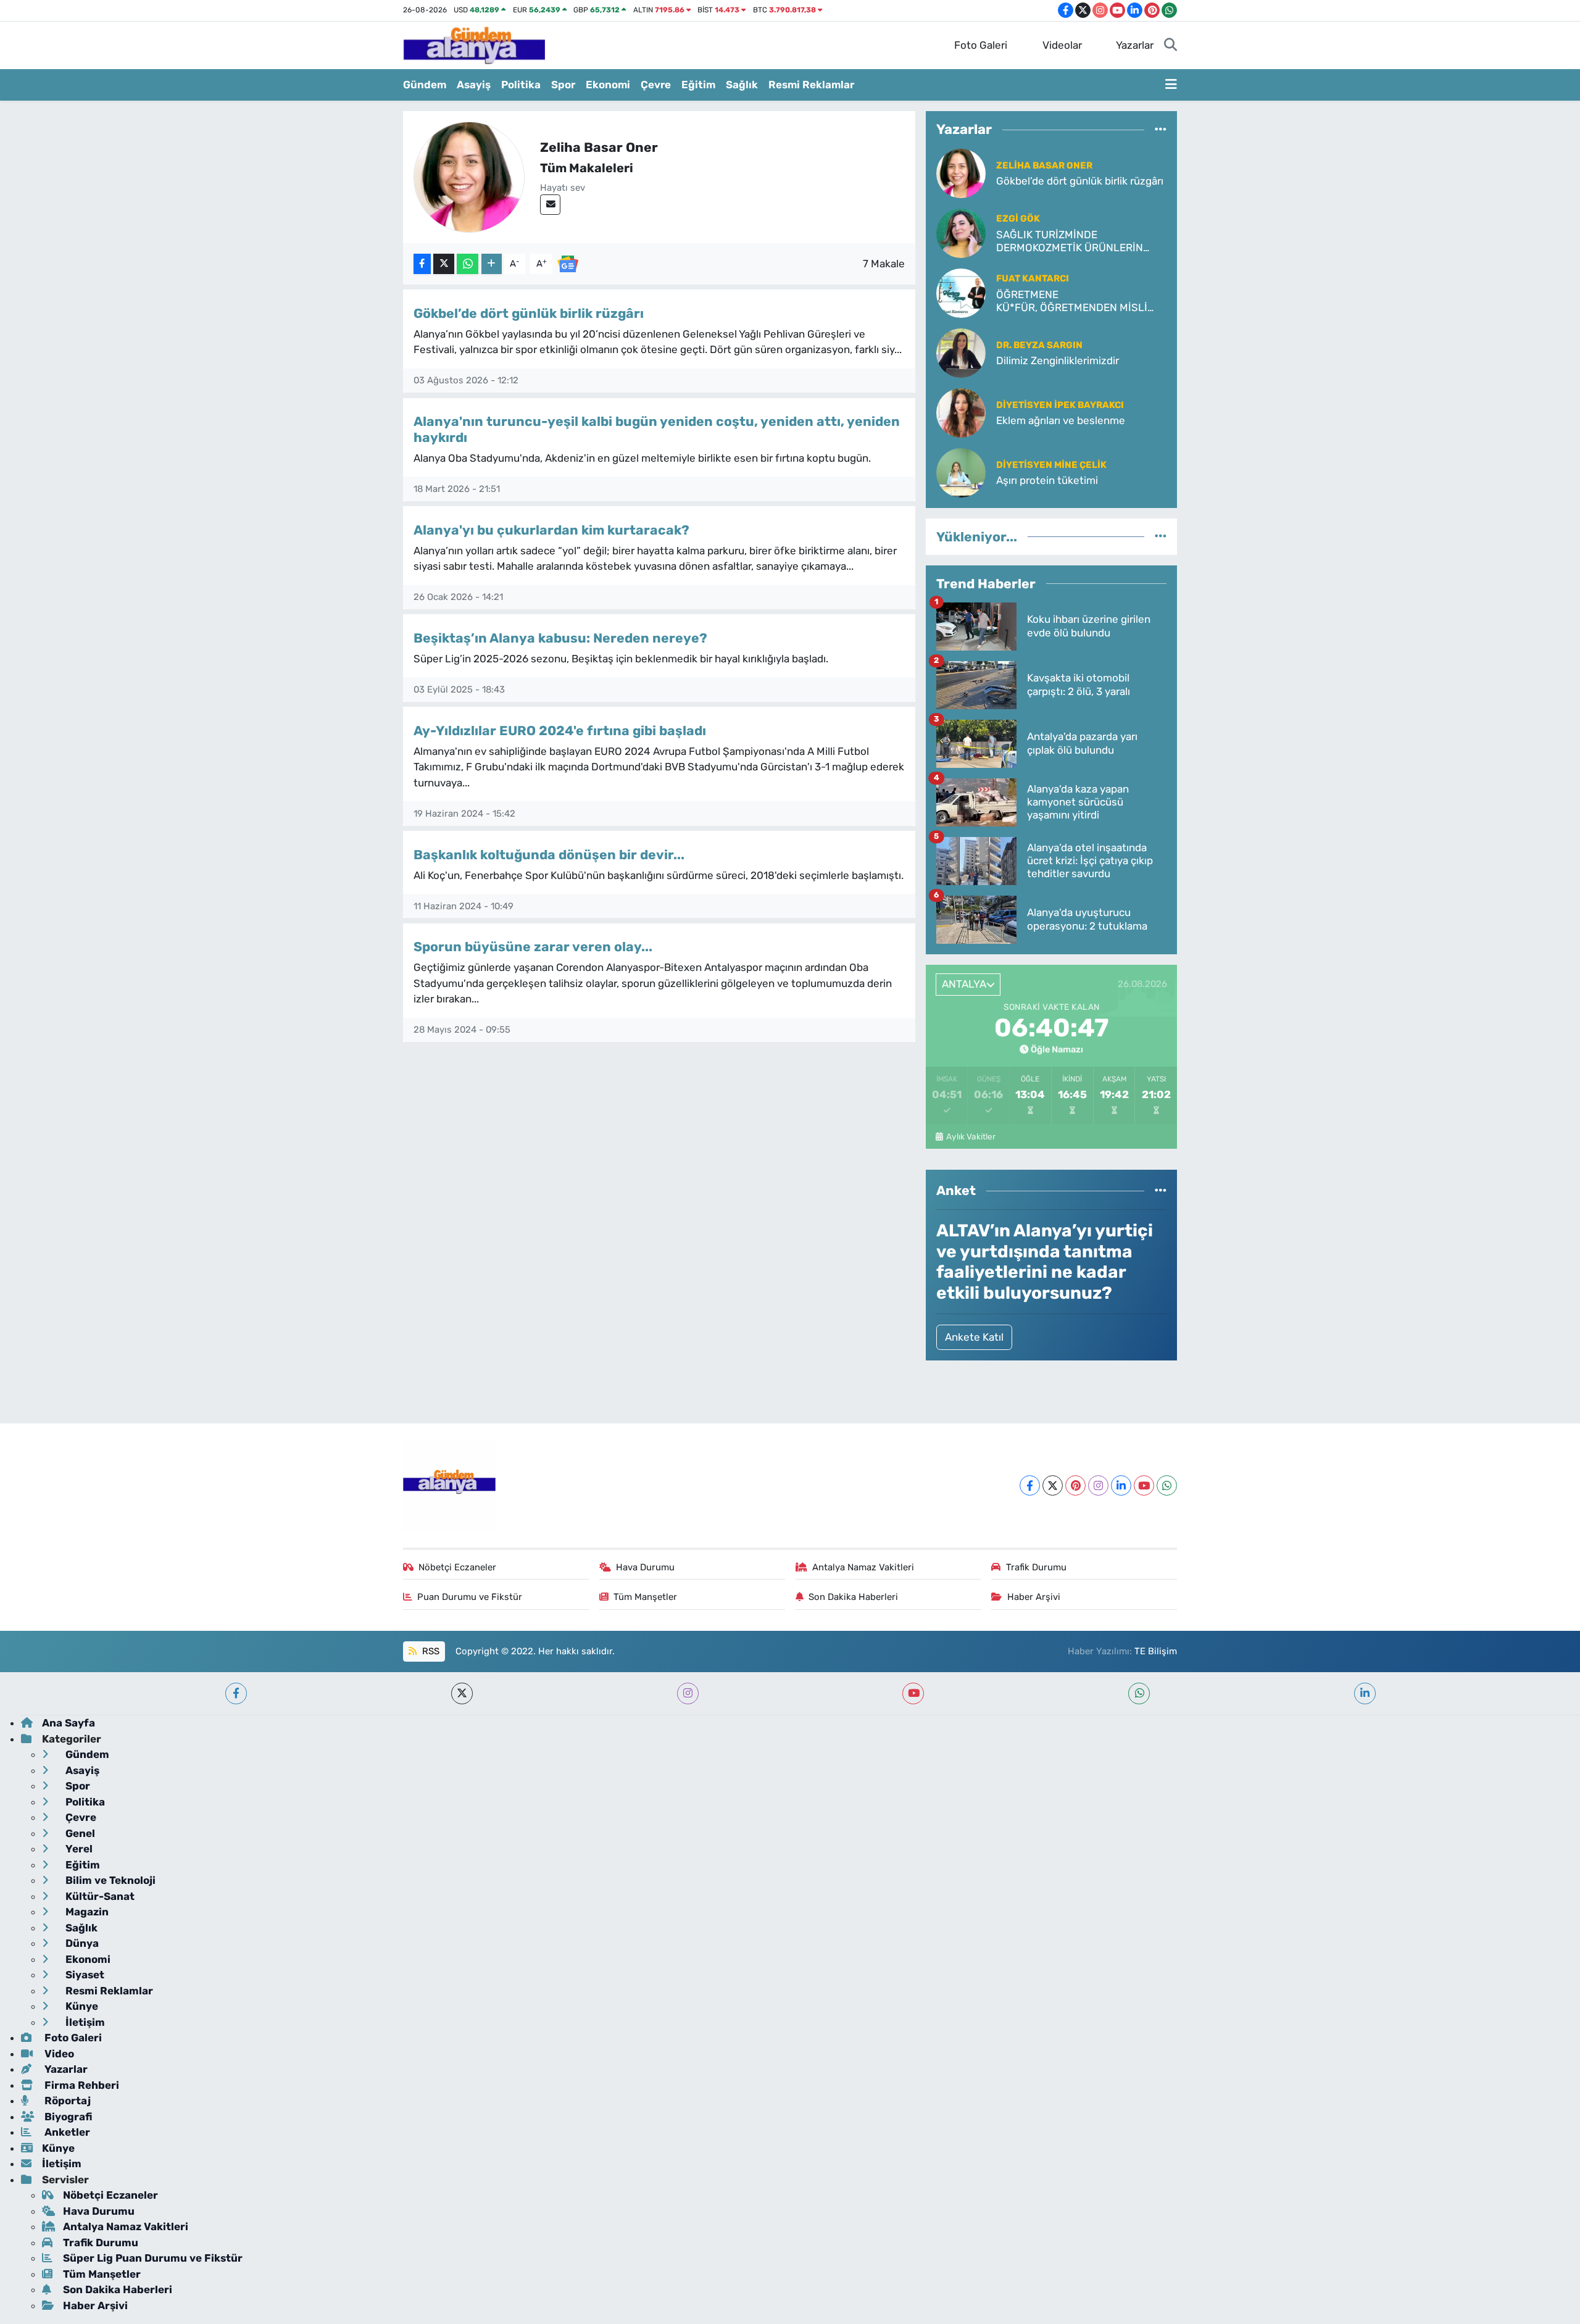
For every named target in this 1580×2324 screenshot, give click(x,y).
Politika (521, 85)
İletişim (84, 2022)
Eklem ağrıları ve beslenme (1061, 420)
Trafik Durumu (1036, 1567)
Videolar (1062, 45)
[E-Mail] (550, 205)
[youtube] (913, 1693)
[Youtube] (1144, 1485)
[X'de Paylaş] (444, 264)
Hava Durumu (645, 1567)
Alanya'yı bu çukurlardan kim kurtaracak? (551, 530)
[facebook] (236, 1693)
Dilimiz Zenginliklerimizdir (1058, 360)
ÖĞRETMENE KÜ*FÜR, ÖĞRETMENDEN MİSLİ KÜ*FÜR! (1072, 302)
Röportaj (66, 2101)
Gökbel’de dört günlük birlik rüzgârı (529, 313)
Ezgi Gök (1018, 219)
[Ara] (1170, 46)
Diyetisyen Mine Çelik (1051, 465)
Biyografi (67, 2117)
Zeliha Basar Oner (1044, 165)
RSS (430, 1651)
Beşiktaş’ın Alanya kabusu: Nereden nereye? (560, 638)
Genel (79, 1833)
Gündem (425, 85)
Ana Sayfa (69, 1723)
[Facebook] (1030, 1485)
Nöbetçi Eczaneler (457, 1567)
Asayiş (474, 85)
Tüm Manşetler (645, 1597)
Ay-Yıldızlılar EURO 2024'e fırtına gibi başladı (560, 731)
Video (58, 2054)
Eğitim (698, 85)
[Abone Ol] (568, 263)
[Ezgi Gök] (961, 232)
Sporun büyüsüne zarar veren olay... (533, 947)
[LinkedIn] (1121, 1485)
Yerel (78, 1849)
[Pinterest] (1075, 1485)
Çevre (656, 85)
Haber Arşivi (1034, 1597)
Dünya (81, 1943)
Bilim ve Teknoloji (109, 1880)
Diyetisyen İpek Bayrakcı (1060, 405)
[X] (1053, 1485)
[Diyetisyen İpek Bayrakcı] (961, 412)
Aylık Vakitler (971, 1136)
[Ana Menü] (1171, 85)
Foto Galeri (981, 45)
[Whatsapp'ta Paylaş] (468, 264)
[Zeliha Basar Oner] (961, 172)
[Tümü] (1161, 130)
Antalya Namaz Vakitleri (863, 1567)
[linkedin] (1365, 1693)
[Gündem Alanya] (474, 44)
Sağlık (742, 85)
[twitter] (462, 1693)
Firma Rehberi (81, 2085)
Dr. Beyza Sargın (1039, 345)
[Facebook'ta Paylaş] (422, 264)
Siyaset (84, 1975)
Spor (563, 85)
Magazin (86, 1912)
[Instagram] (1098, 1485)
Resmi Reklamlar (811, 85)
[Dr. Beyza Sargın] (961, 352)
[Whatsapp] (1167, 1485)
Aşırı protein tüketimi (1047, 480)
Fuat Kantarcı (1033, 278)
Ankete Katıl (974, 1337)
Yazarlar (1135, 45)
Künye (81, 2006)
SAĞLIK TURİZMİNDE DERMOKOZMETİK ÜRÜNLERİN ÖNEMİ (1070, 242)
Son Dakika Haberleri (853, 1597)
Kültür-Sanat (99, 1896)
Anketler (66, 2132)
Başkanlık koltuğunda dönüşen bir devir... (549, 855)
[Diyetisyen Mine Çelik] (961, 472)
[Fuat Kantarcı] (961, 292)
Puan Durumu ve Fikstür (470, 1597)
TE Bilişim (1156, 1651)
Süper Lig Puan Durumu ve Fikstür (153, 2258)
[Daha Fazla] (492, 264)
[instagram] (688, 1693)
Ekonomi (608, 85)
